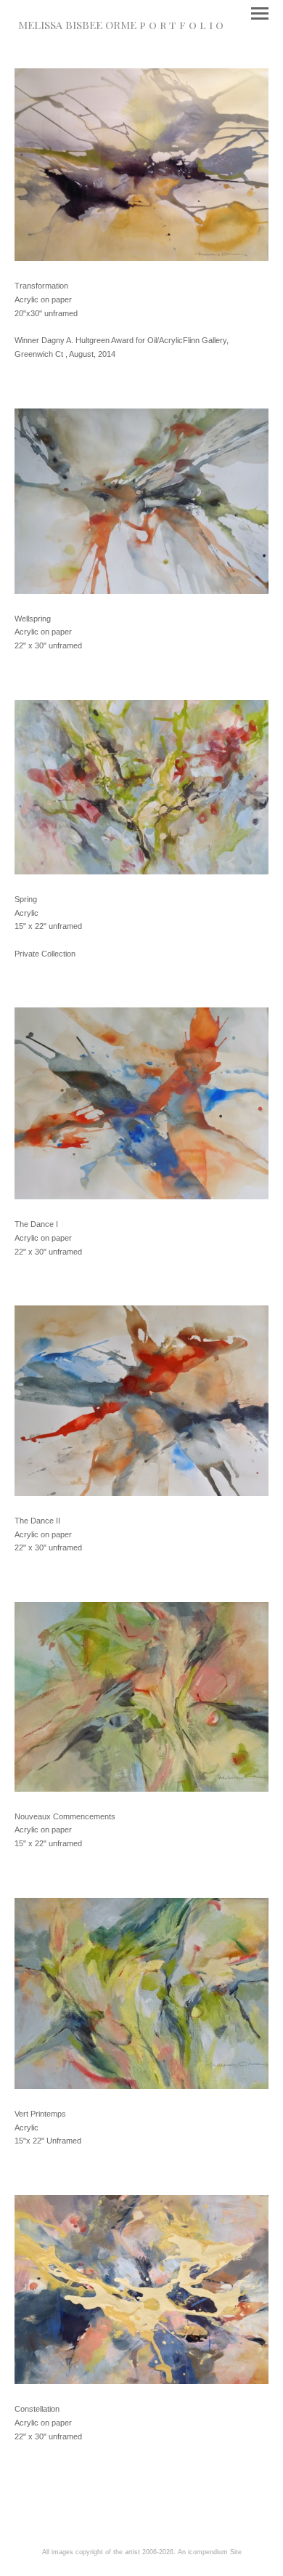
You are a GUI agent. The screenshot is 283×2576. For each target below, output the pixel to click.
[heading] (121, 26)
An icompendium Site (210, 2552)
